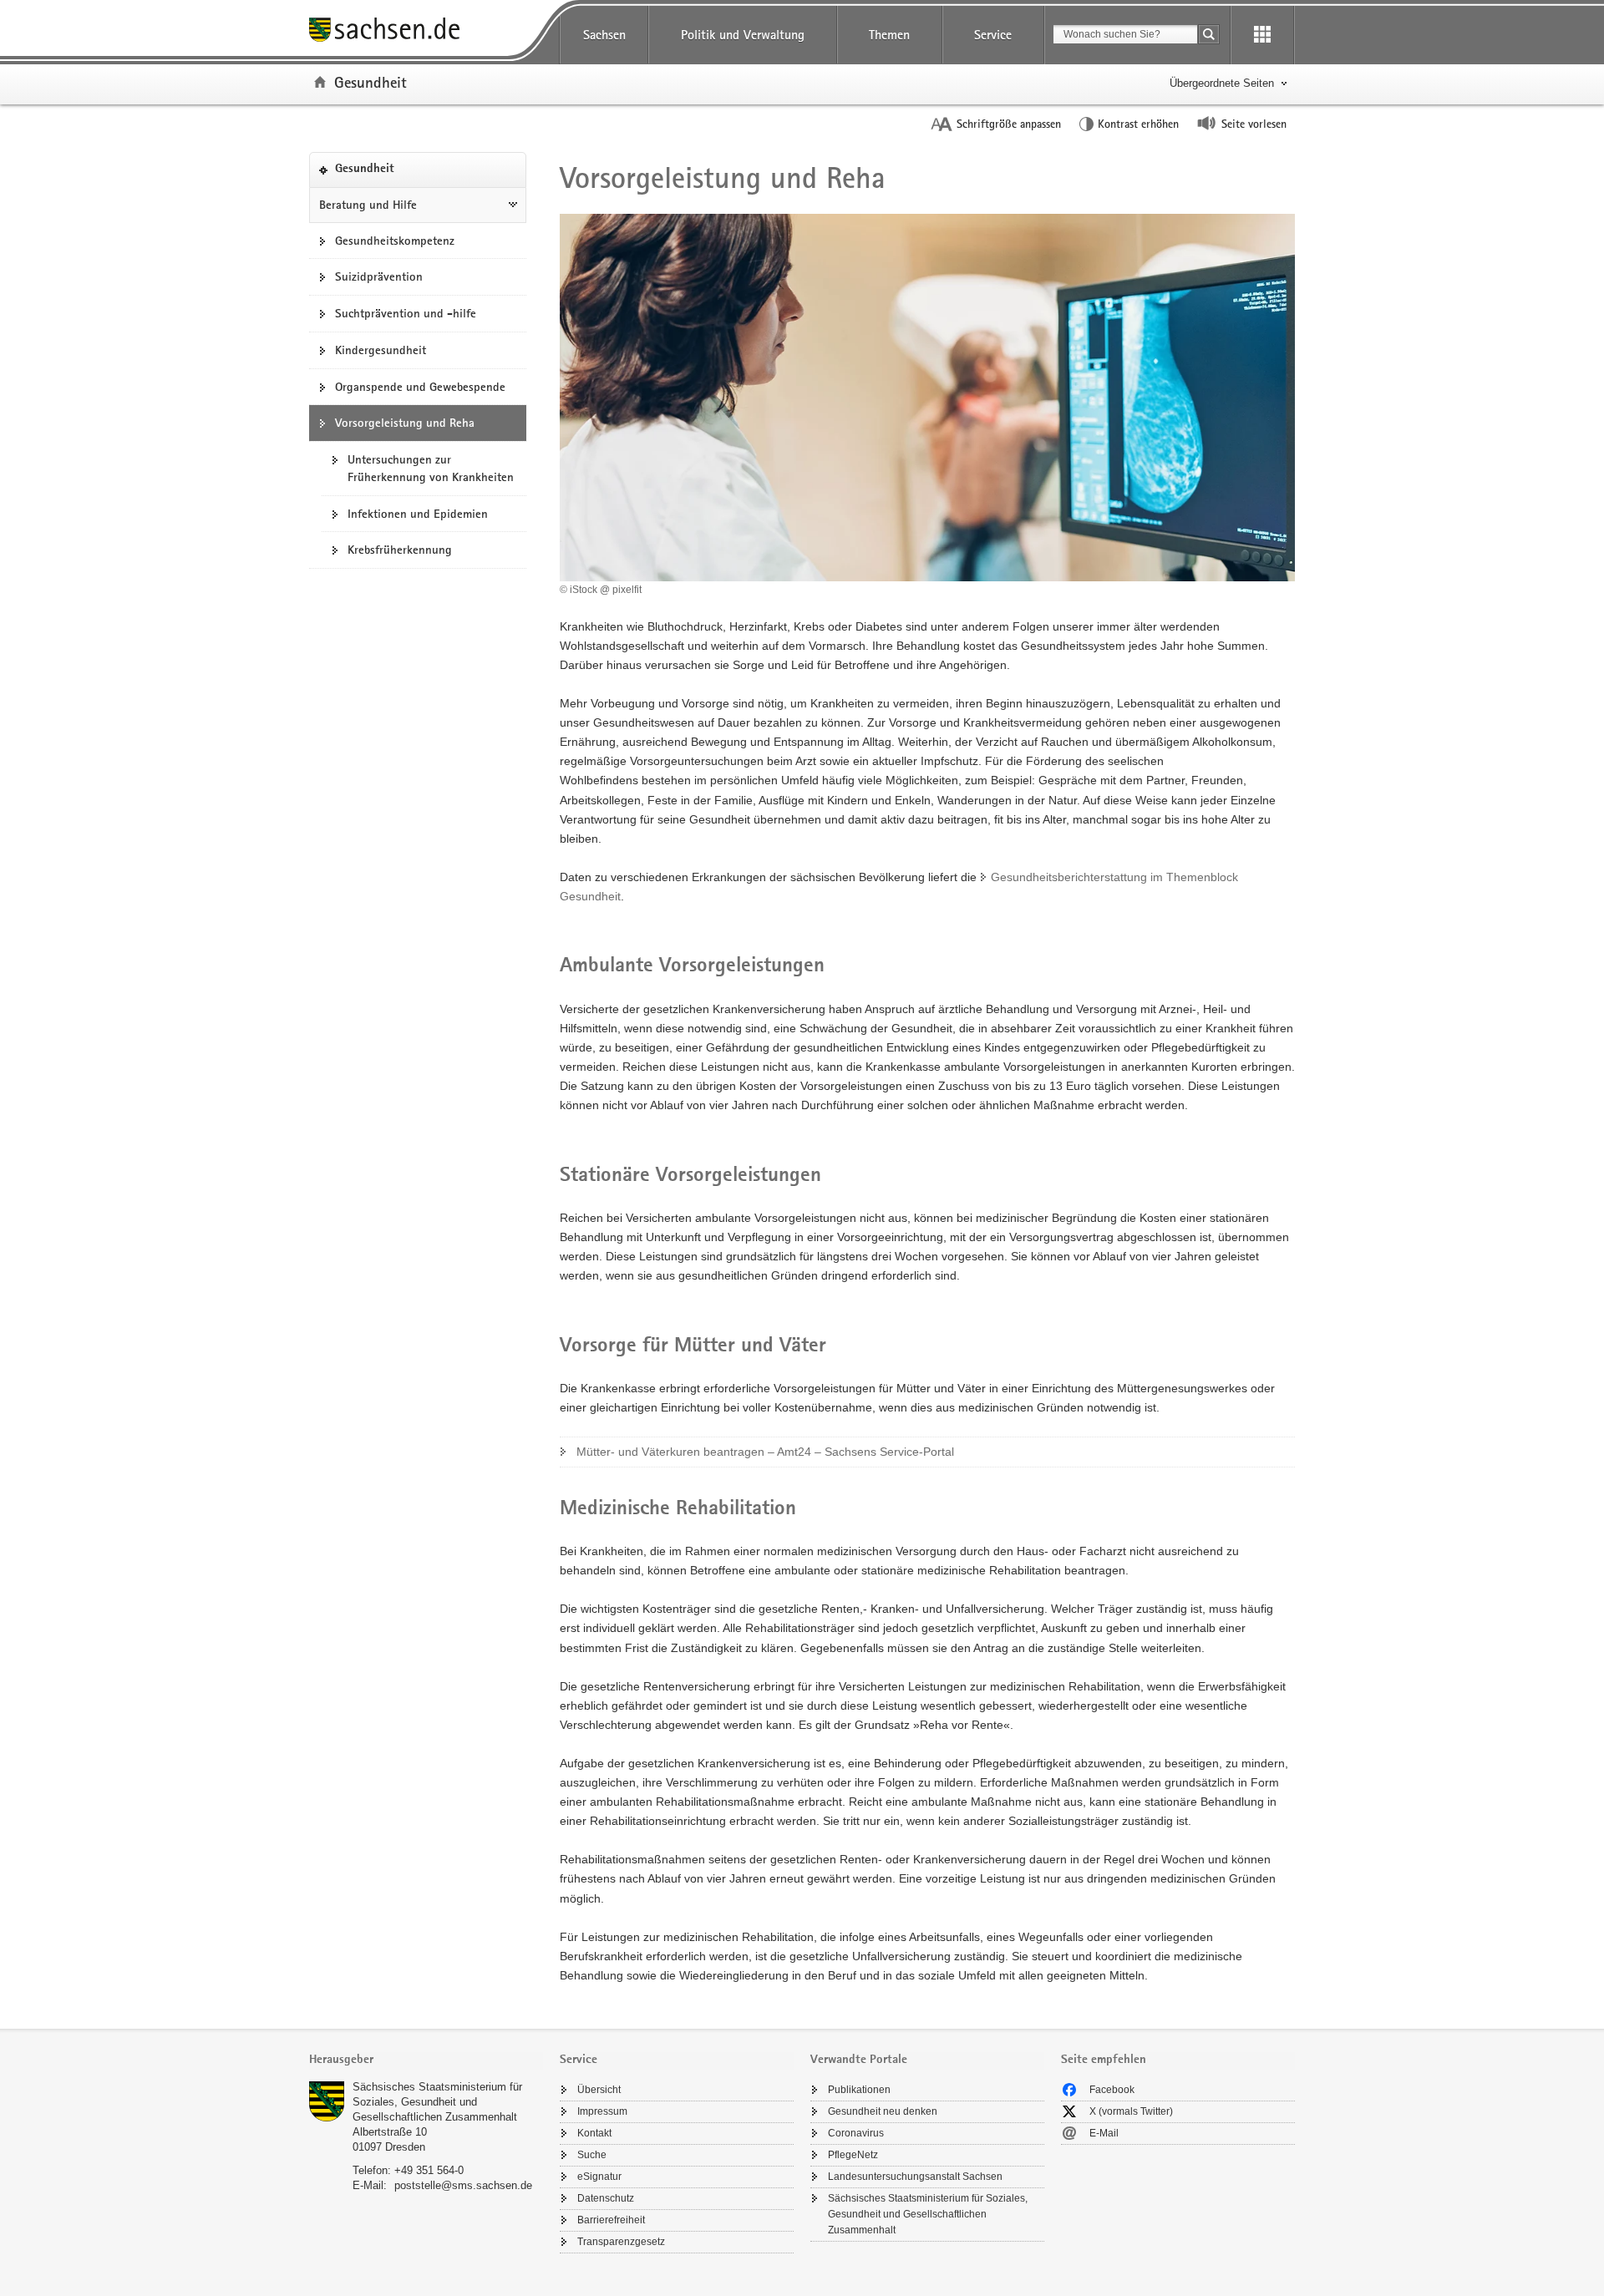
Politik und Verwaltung (743, 35)
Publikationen (859, 2090)
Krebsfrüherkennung (400, 550)
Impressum (602, 2111)
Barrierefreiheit (611, 2220)
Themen (889, 35)
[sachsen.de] (426, 32)
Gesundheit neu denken (883, 2111)
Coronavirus (856, 2133)
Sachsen (604, 35)
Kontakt (594, 2133)
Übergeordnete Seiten (1222, 83)
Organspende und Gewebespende (420, 387)
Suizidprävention (379, 276)
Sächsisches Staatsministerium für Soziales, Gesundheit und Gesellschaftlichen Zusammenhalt (437, 2102)
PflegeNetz (853, 2155)
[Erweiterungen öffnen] (1262, 35)
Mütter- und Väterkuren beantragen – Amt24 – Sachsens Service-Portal (765, 1452)
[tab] (426, 2061)
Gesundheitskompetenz (395, 241)
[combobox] (1125, 34)
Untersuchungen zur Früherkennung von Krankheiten (431, 468)
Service (993, 35)
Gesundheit (371, 82)
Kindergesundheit (381, 350)
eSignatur (599, 2177)
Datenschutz (606, 2198)
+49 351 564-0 (429, 2170)
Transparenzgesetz (621, 2242)
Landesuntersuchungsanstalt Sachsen (915, 2177)
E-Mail (1104, 2133)
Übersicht (599, 2090)
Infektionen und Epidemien (418, 514)
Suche (592, 2155)
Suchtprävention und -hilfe (406, 313)
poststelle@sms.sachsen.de (463, 2185)
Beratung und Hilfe (368, 205)
